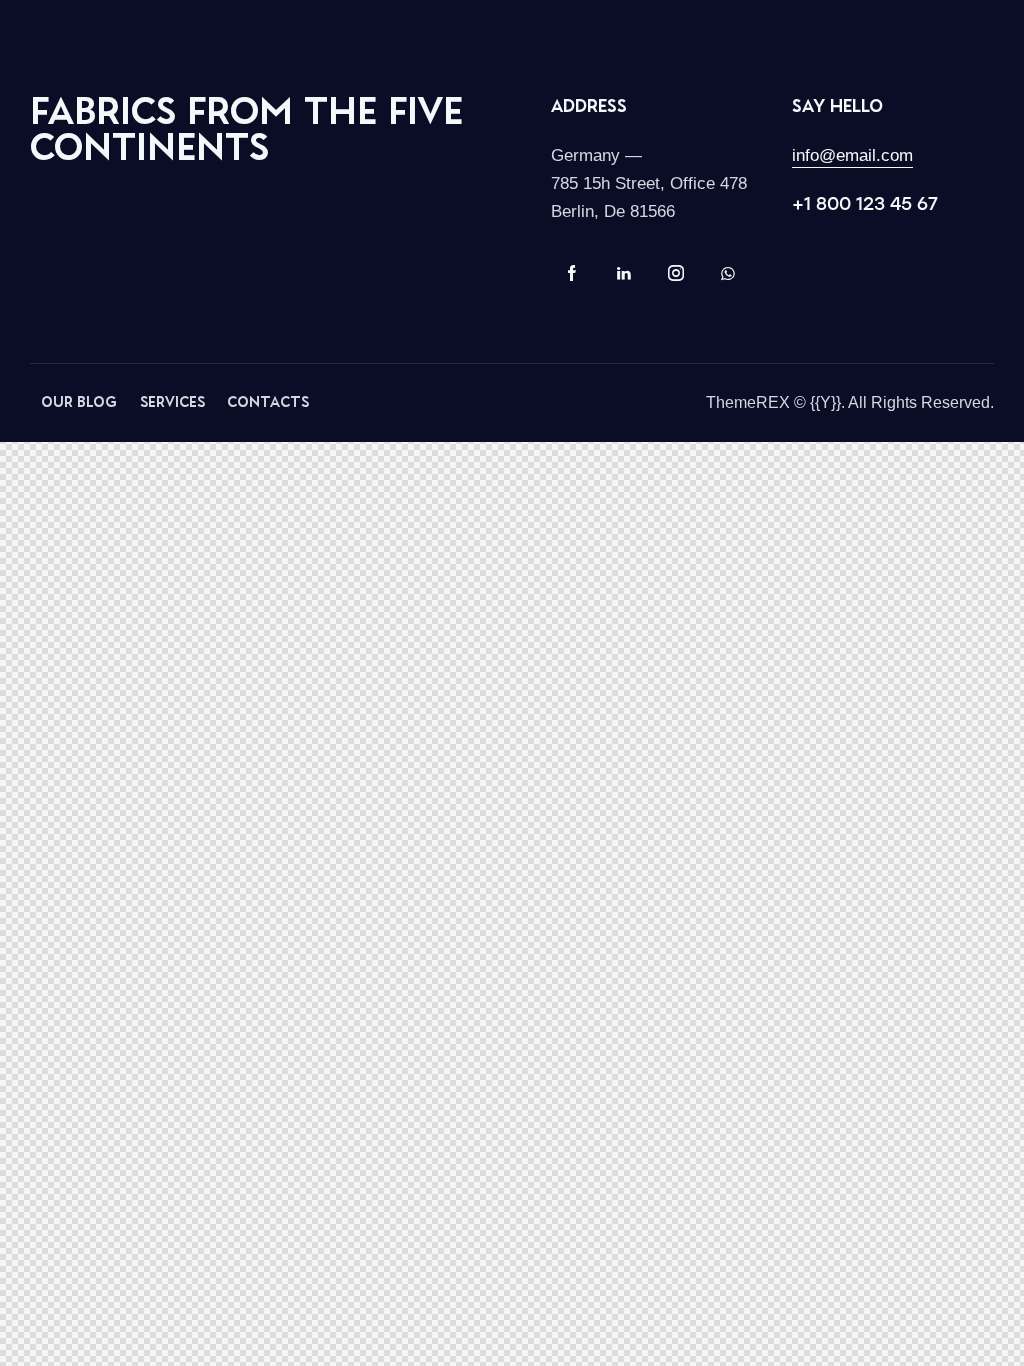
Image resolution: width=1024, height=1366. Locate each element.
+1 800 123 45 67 (865, 204)
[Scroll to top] (969, 1343)
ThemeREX (748, 402)
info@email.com (852, 155)
